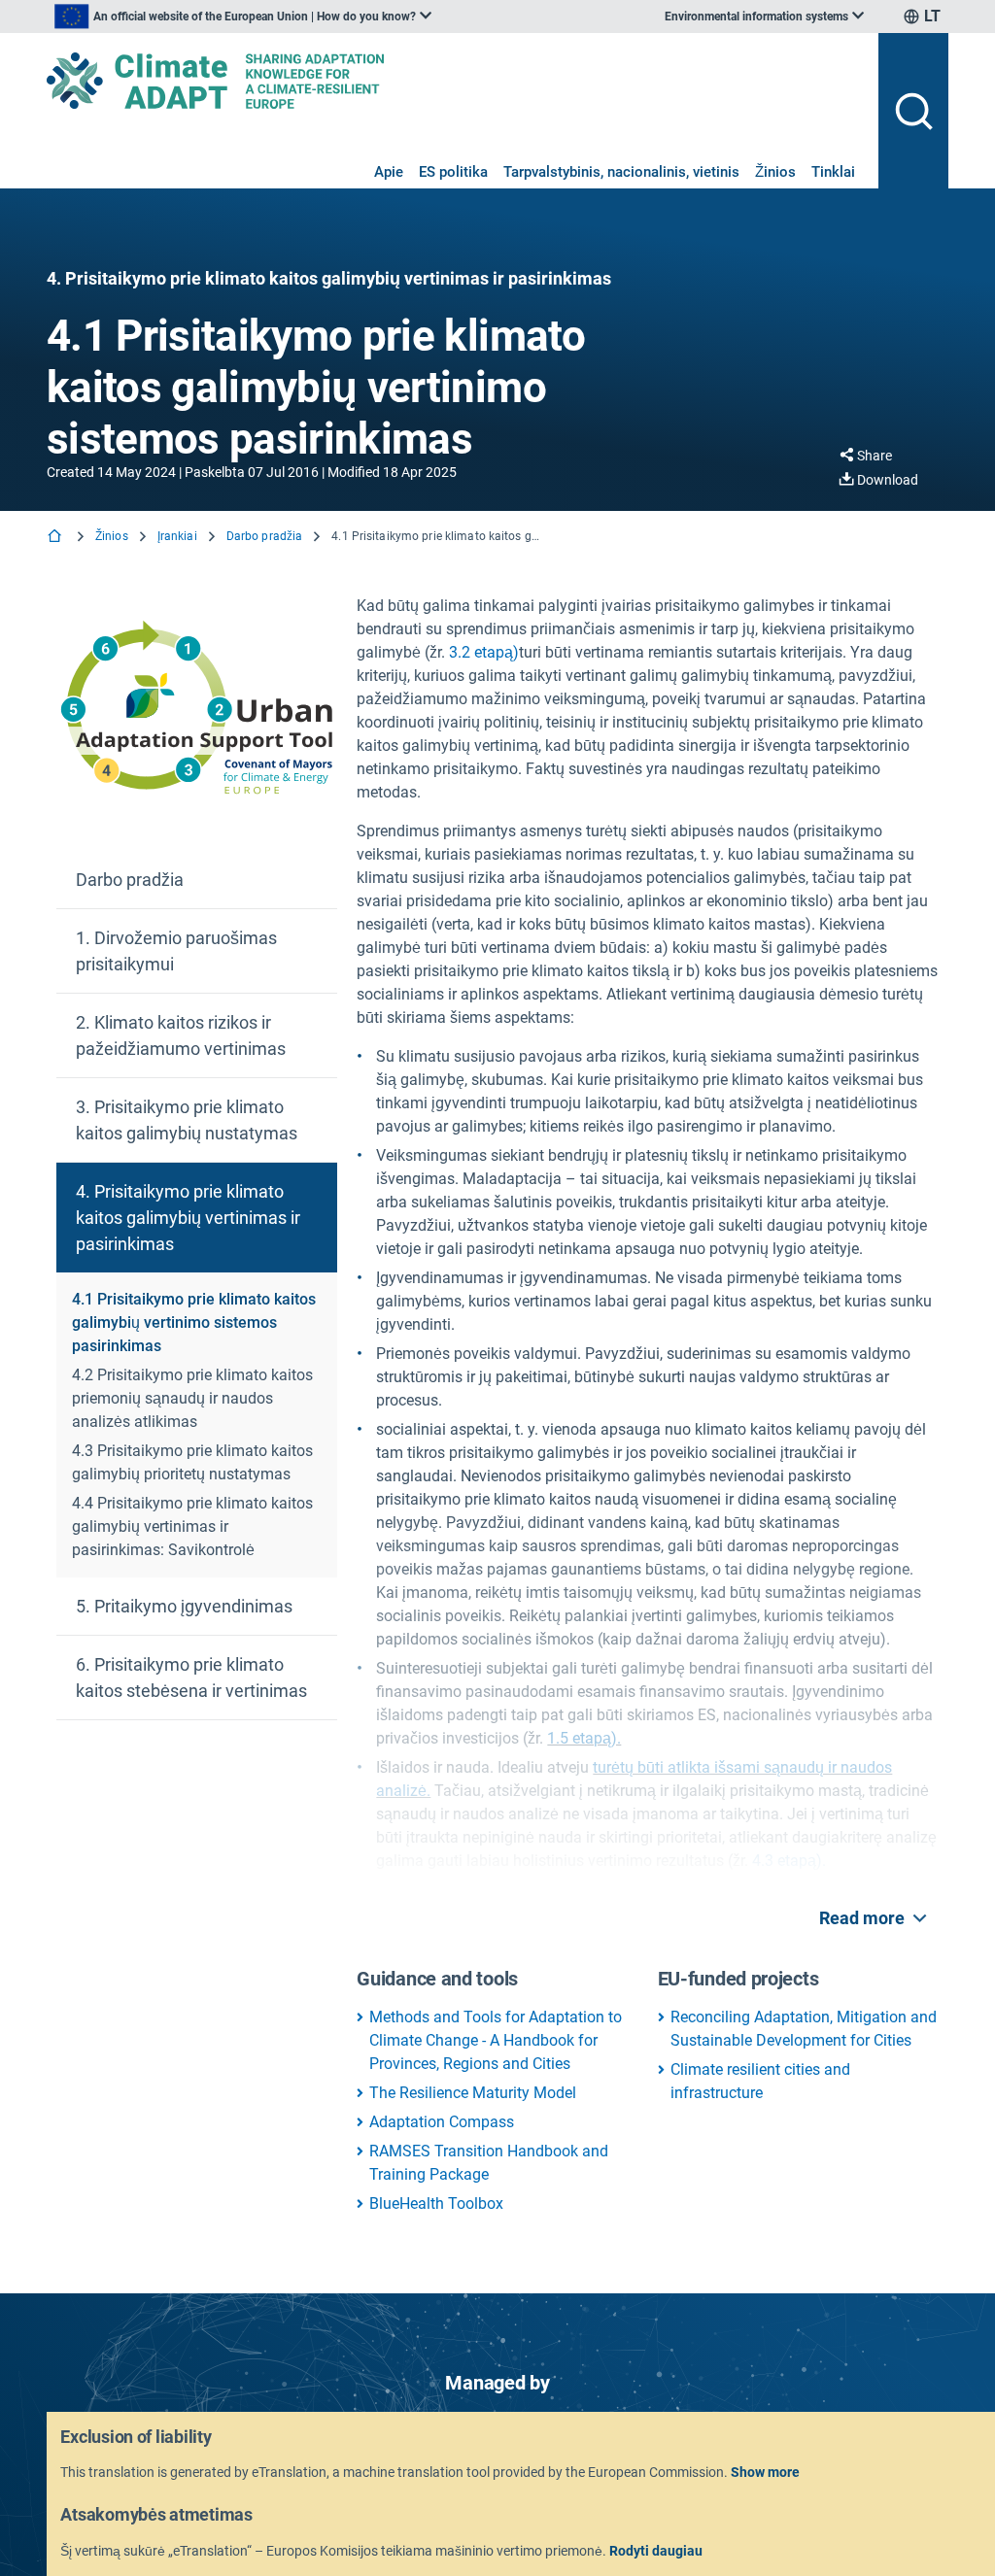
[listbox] (243, 17)
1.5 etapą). (584, 1738)
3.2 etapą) (484, 652)
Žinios (775, 172)
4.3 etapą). (789, 1861)
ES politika (453, 172)
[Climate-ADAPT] (455, 81)
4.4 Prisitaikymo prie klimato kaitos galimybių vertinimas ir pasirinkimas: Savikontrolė (192, 1526)
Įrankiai (177, 536)
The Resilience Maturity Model (473, 2093)
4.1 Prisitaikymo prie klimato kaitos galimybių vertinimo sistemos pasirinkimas (194, 1322)
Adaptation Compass (442, 2122)
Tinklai (833, 172)
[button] (197, 880)
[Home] (56, 538)
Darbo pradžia (265, 536)
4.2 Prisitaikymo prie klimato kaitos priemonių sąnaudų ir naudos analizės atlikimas (192, 1398)
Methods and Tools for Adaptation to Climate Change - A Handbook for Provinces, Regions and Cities (496, 2040)
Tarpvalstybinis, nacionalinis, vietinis (621, 172)
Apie (389, 172)
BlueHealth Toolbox (436, 2203)
